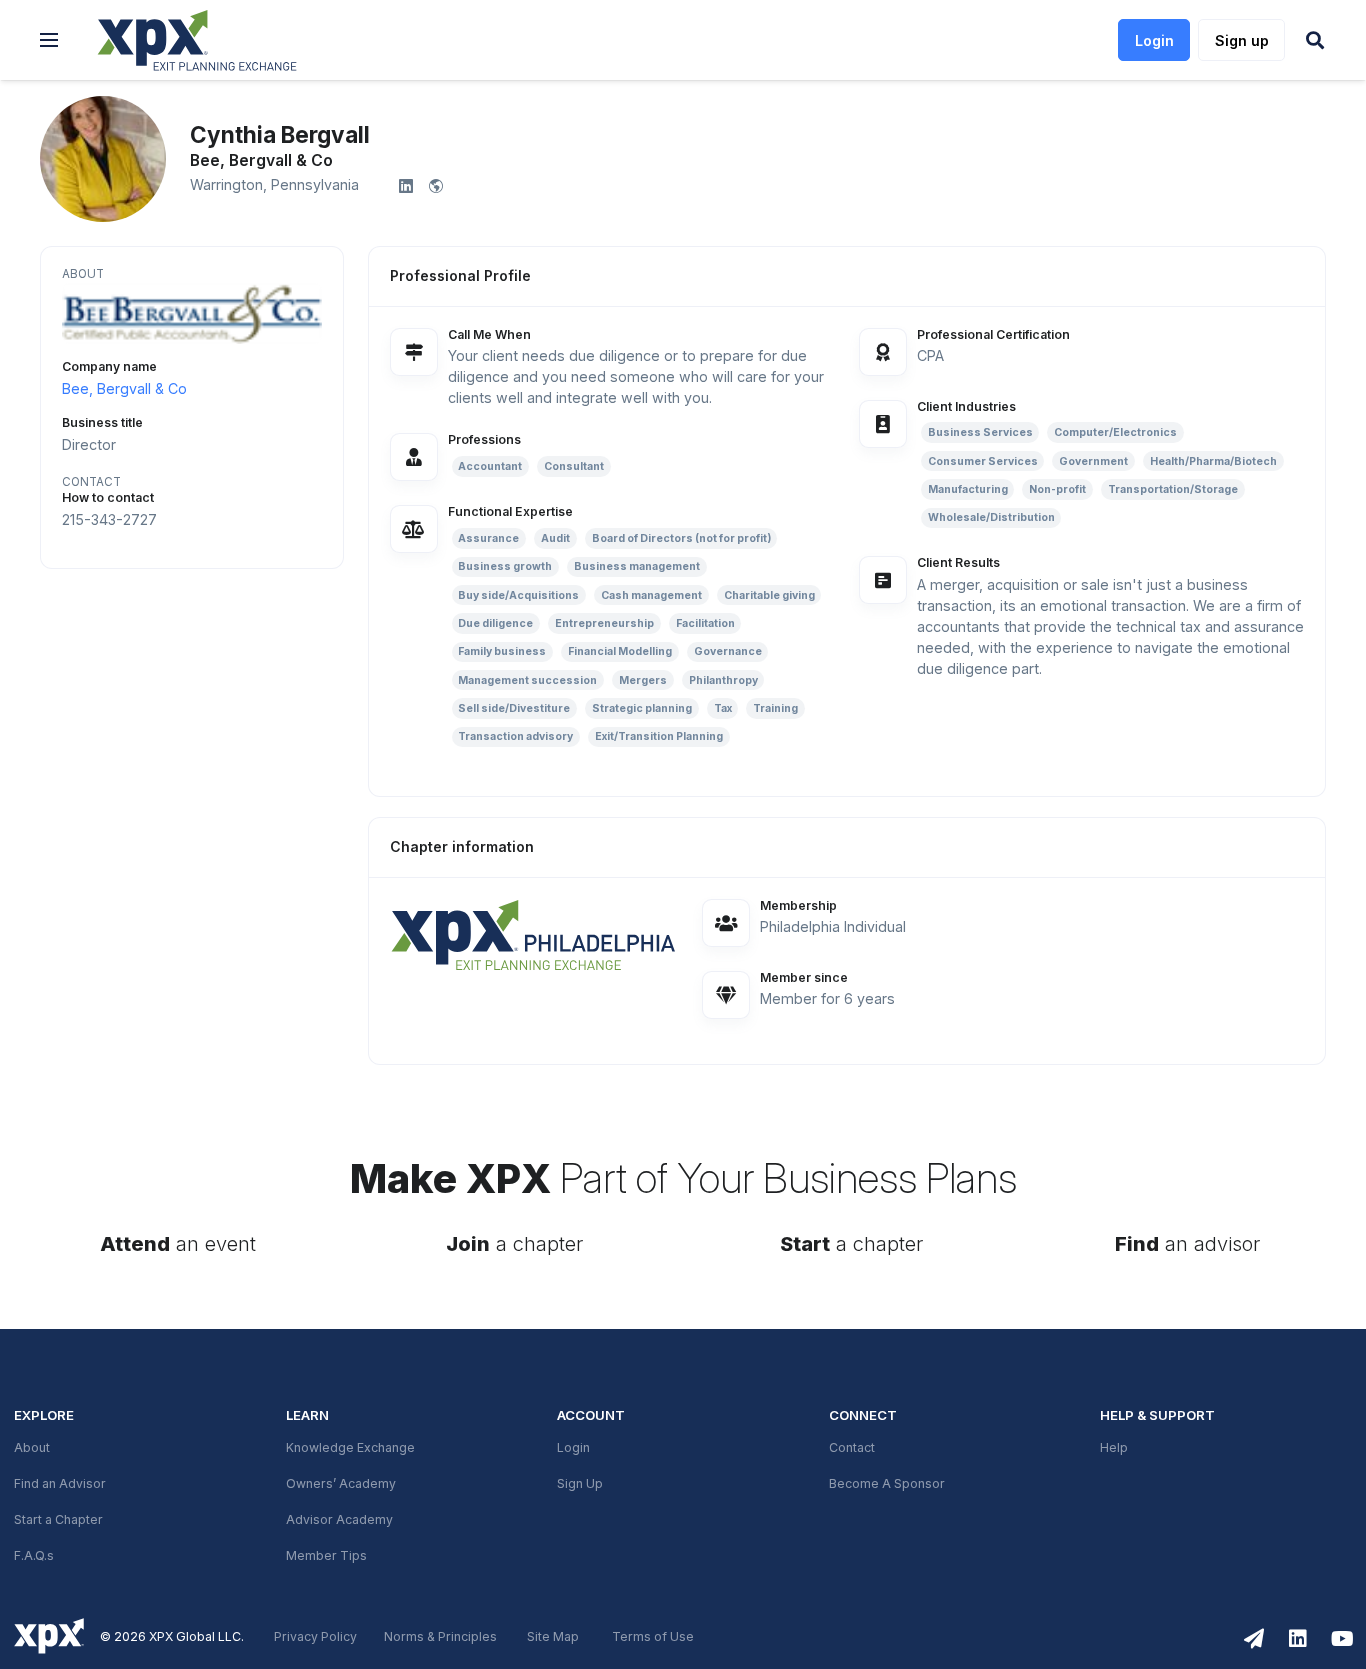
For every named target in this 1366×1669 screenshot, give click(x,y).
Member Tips (326, 1556)
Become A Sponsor (887, 1484)
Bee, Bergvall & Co (124, 389)
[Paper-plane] (1254, 1639)
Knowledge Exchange (350, 1448)
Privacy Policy (315, 1637)
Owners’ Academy (341, 1484)
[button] (49, 40)
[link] (534, 934)
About (32, 1448)
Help (1114, 1448)
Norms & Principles (440, 1637)
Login (573, 1448)
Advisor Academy (339, 1520)
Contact (852, 1448)
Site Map (553, 1637)
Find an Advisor (60, 1484)
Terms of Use (653, 1637)
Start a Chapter (58, 1520)
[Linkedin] (1298, 1639)
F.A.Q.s (34, 1556)
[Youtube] (1342, 1639)
